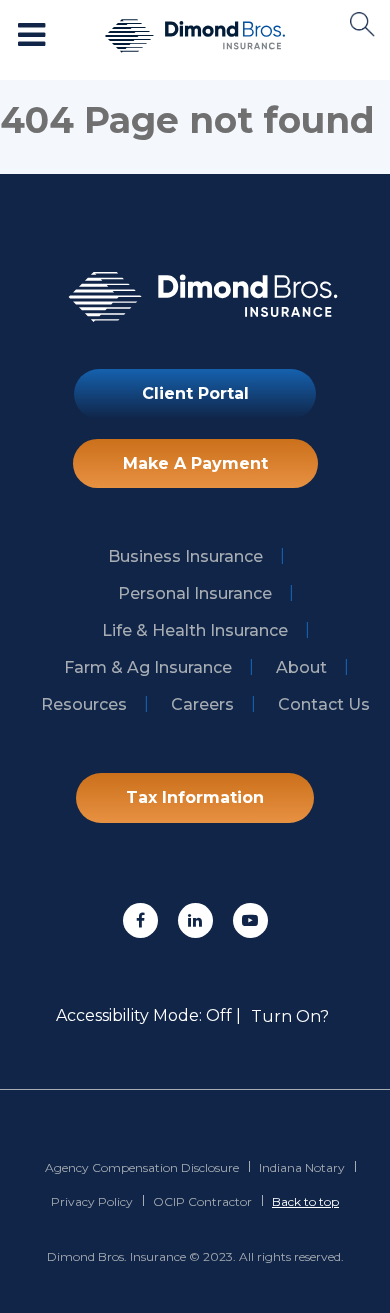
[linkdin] (195, 920)
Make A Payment (195, 463)
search (362, 24)
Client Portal (195, 393)
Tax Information (195, 797)
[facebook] (140, 920)
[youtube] (250, 920)
